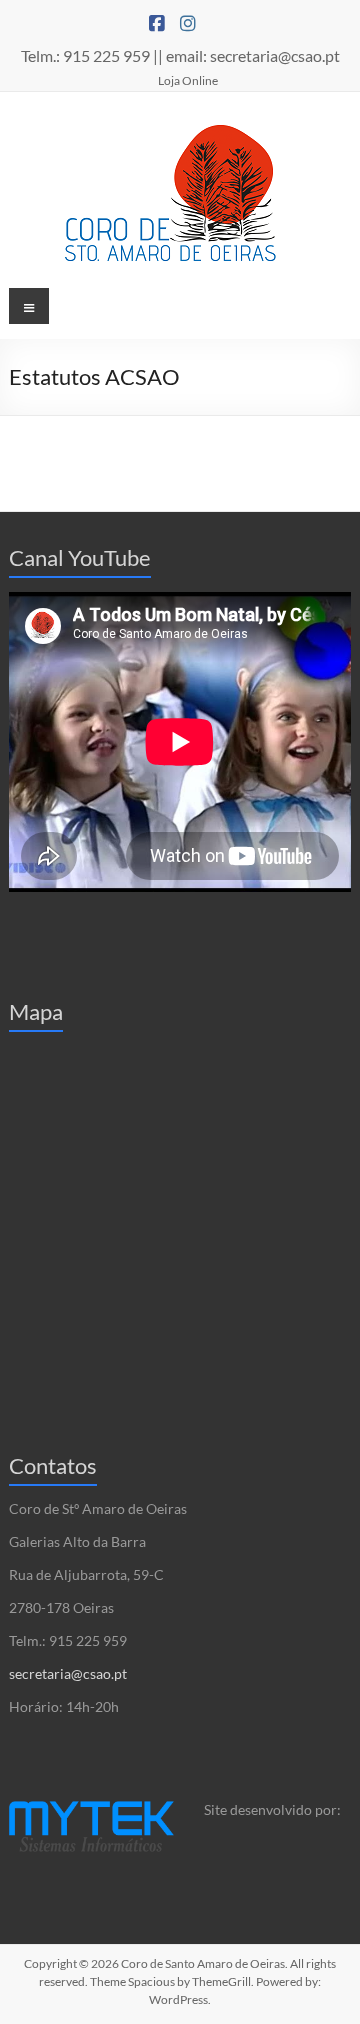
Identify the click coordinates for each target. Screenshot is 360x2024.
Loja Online (188, 80)
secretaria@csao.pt (68, 1673)
